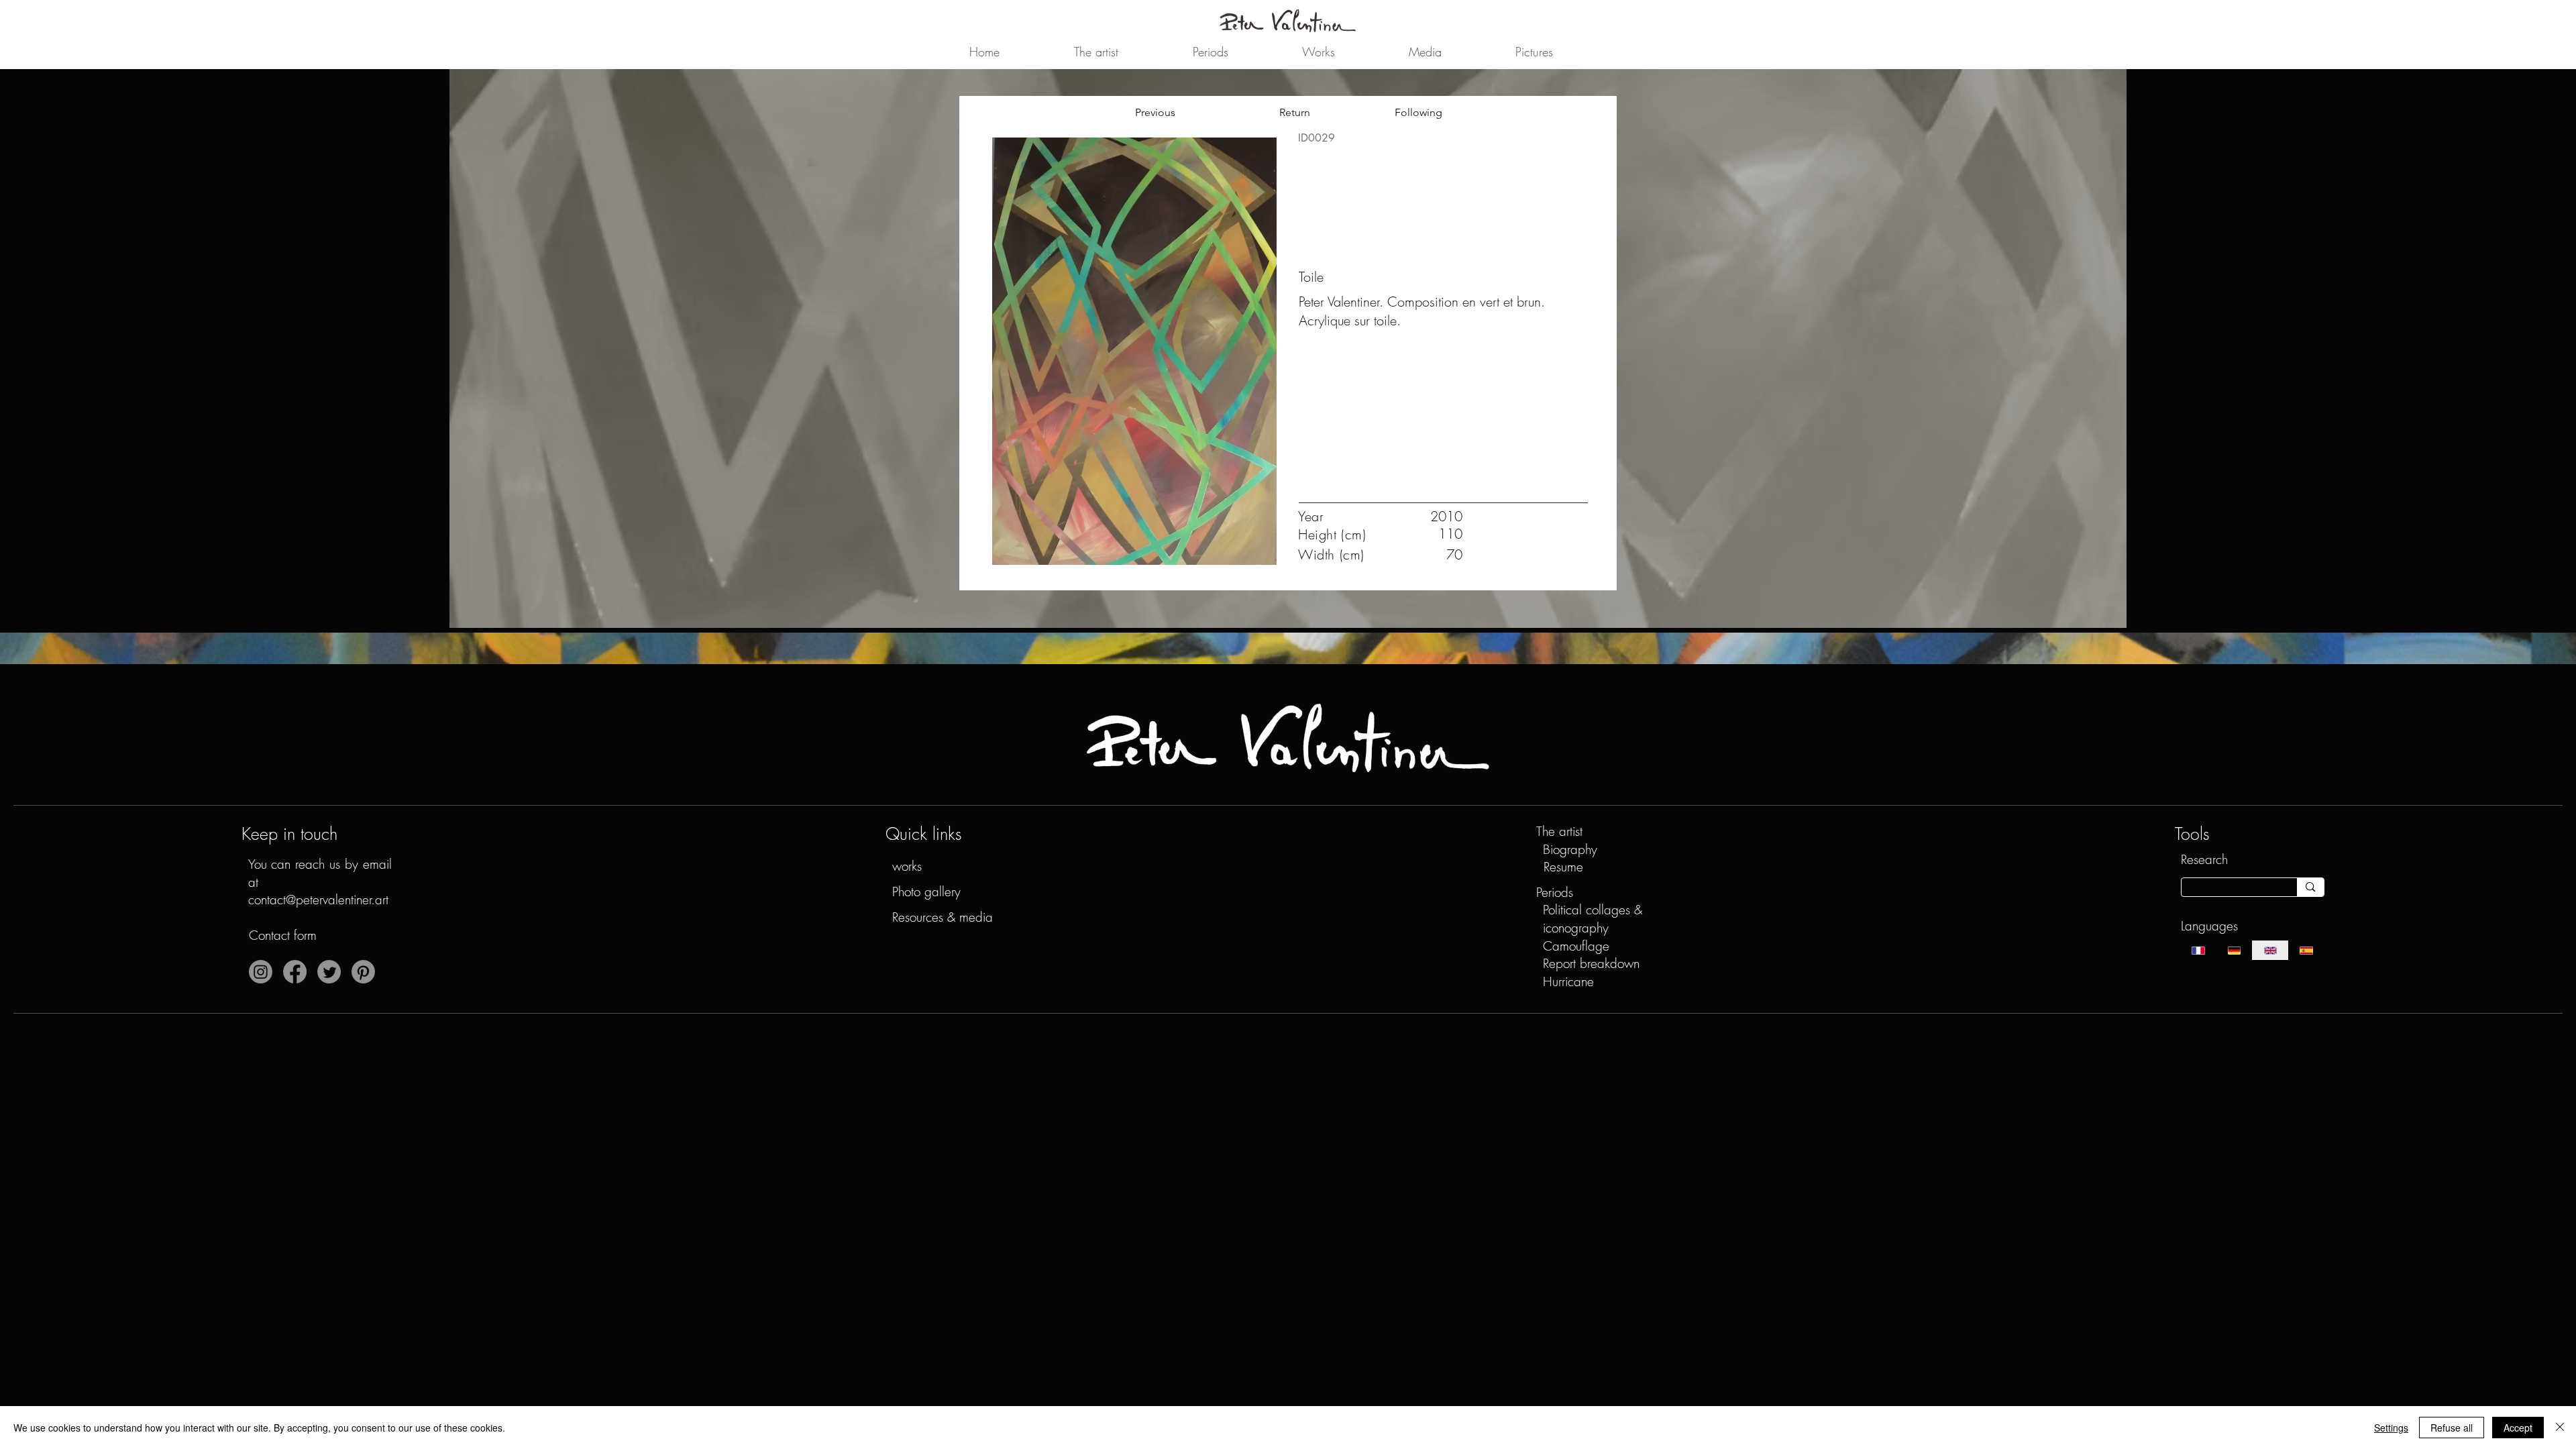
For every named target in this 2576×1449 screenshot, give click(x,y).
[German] (2234, 950)
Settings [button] (2391, 1428)
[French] (2199, 950)
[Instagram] (261, 972)
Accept (2518, 1428)
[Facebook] (295, 972)
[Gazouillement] (329, 972)
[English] (2270, 950)
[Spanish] (2306, 950)
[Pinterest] (363, 972)
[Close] (2560, 1428)
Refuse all (2452, 1428)
